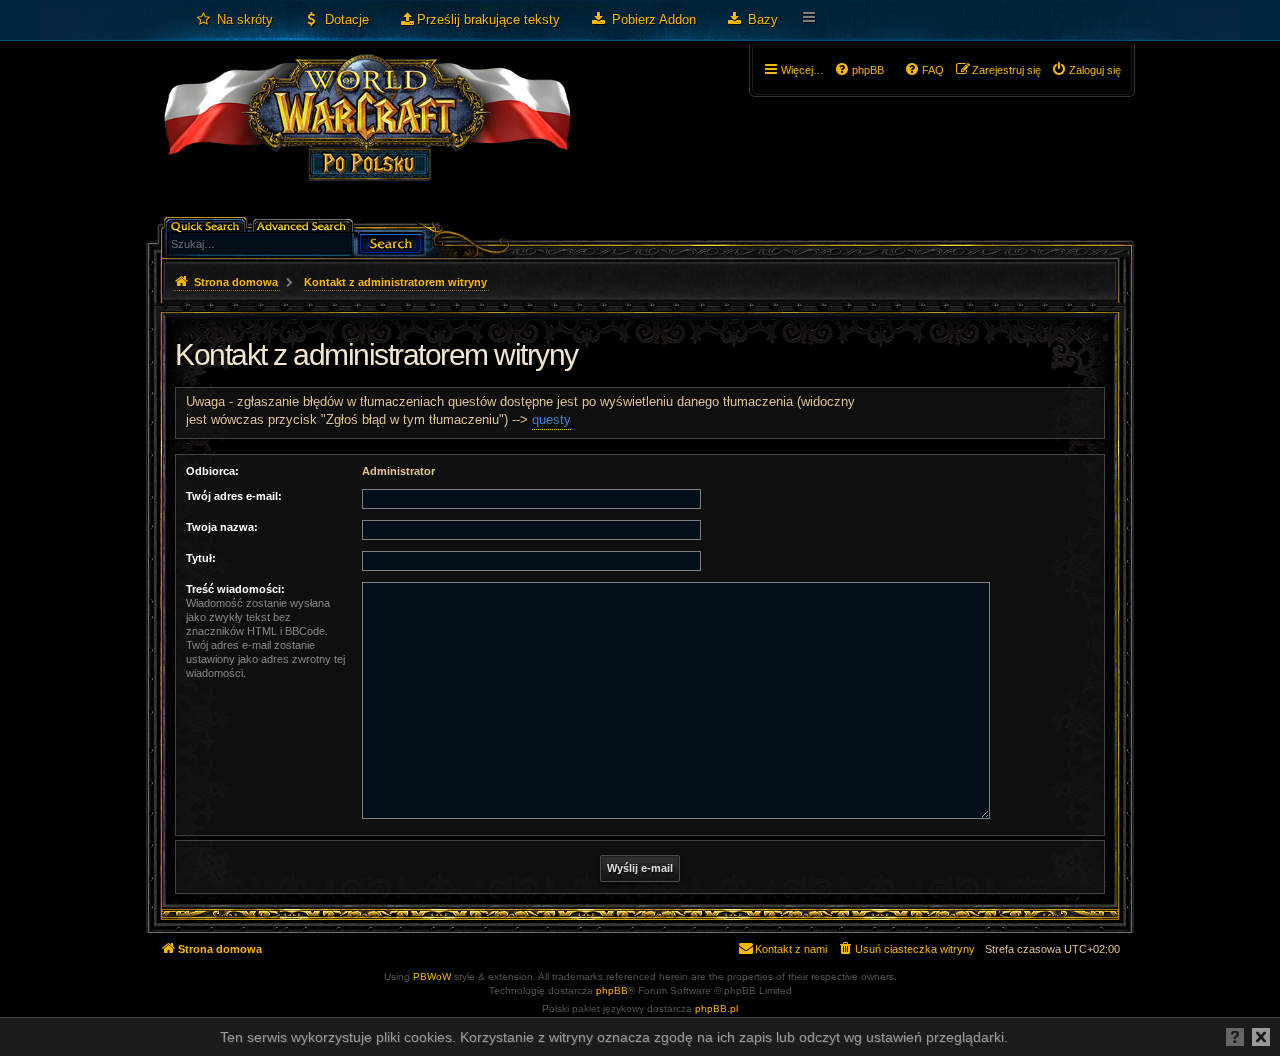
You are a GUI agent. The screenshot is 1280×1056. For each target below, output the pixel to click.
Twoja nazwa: (222, 527)
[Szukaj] (391, 241)
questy (551, 419)
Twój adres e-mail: (234, 496)
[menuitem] (234, 20)
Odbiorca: (212, 471)
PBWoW (432, 976)
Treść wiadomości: (235, 589)
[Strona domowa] (366, 136)
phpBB (612, 990)
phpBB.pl (716, 1008)
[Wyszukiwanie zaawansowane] (304, 224)
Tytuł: (201, 558)
